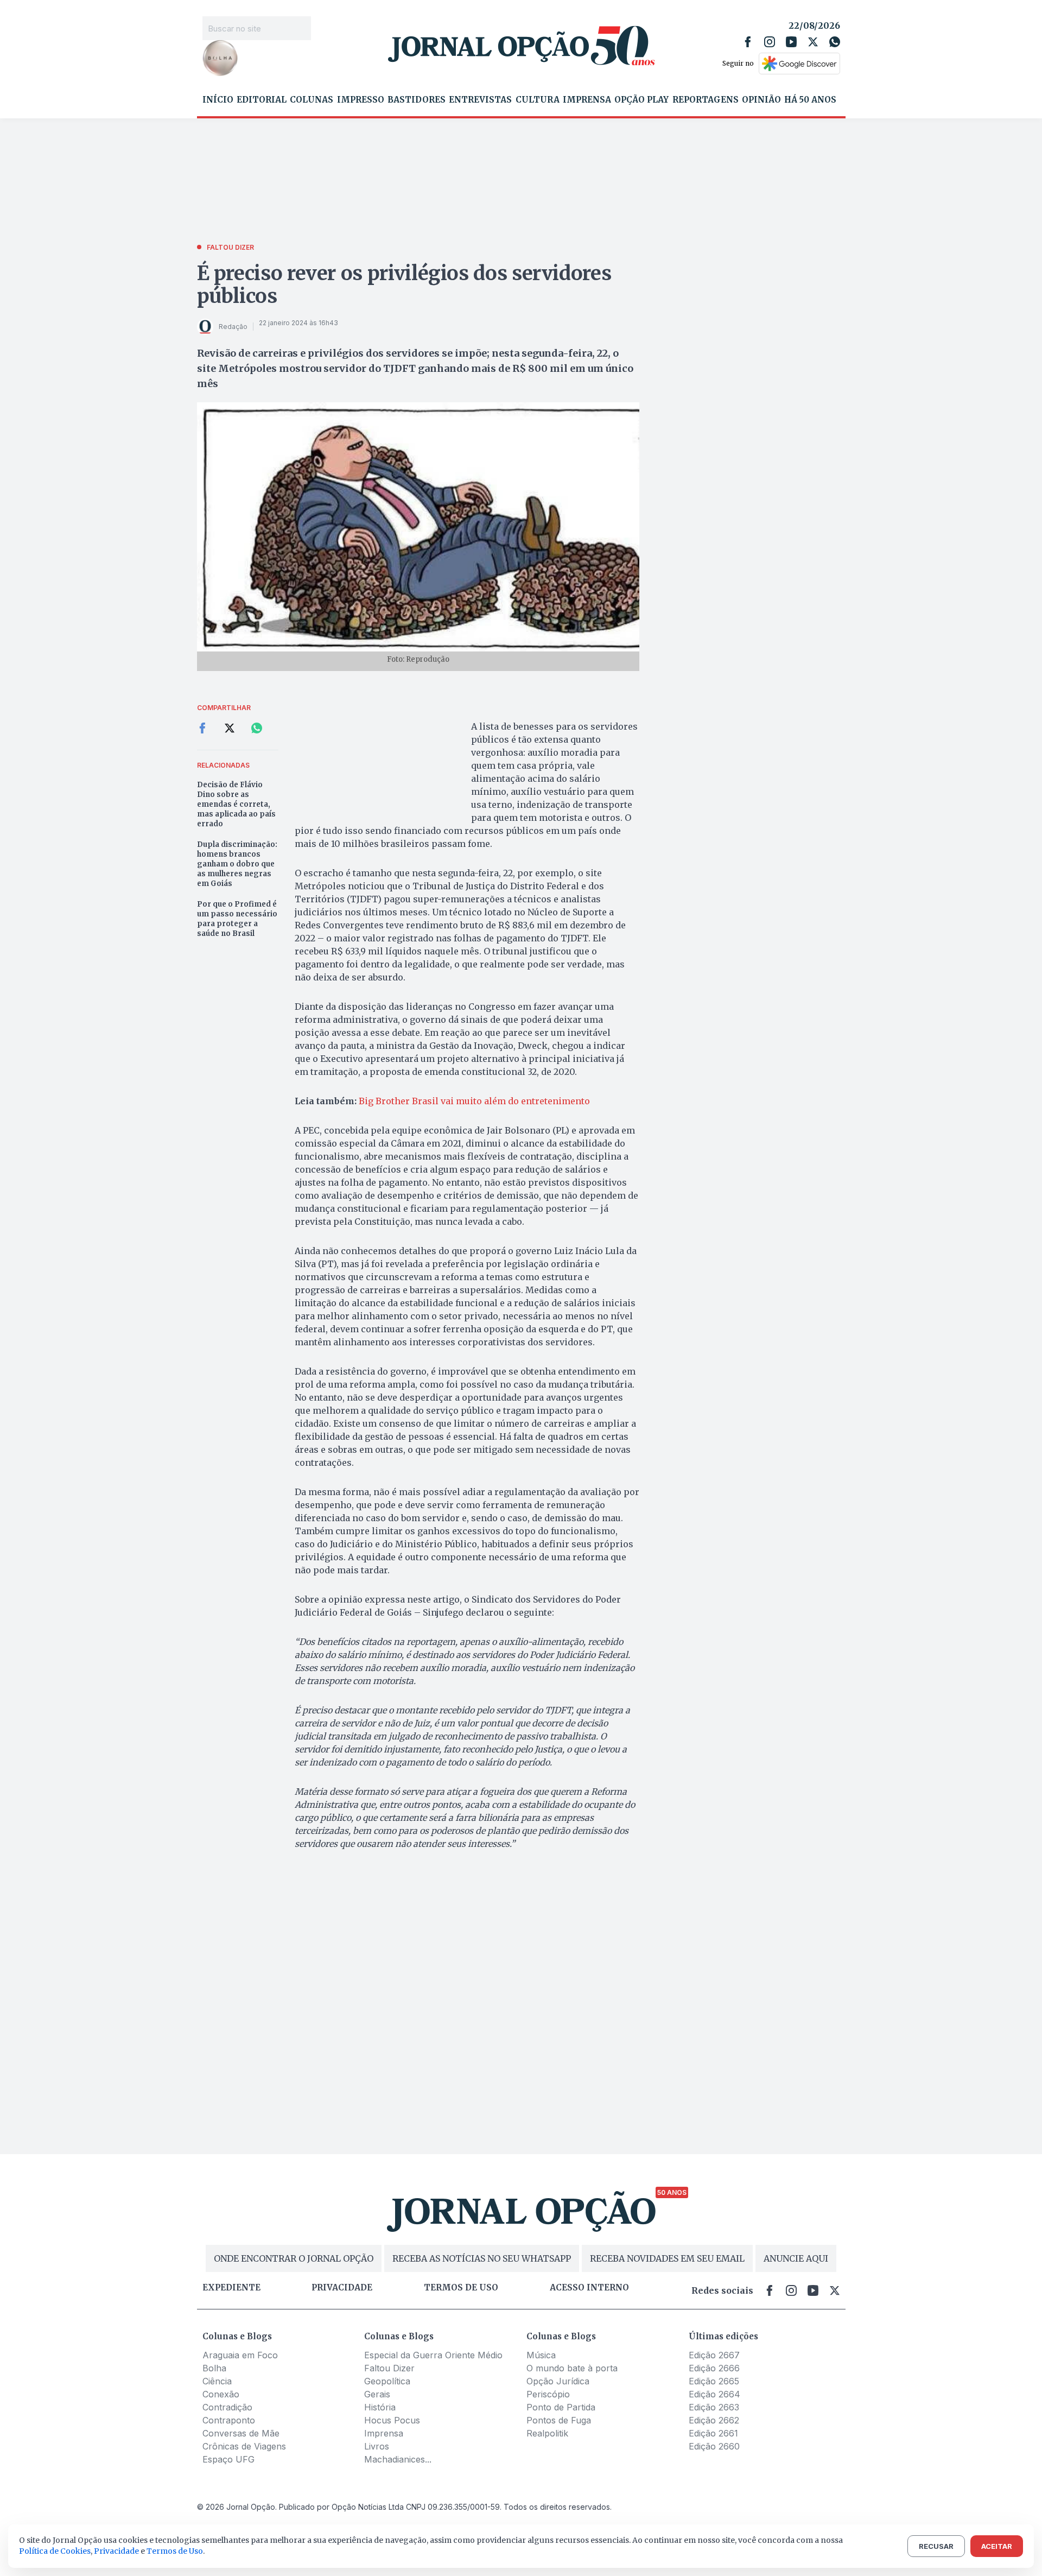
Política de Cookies (55, 2551)
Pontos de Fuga (559, 2420)
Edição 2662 (714, 2420)
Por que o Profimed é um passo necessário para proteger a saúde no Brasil (237, 919)
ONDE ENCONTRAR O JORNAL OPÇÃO (294, 2258)
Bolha (214, 2368)
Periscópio (548, 2394)
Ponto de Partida (561, 2407)
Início (218, 100)
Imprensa (587, 100)
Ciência (217, 2381)
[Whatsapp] (835, 42)
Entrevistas (480, 100)
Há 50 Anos (810, 100)
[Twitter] (813, 42)
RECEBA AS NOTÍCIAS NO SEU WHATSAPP (482, 2258)
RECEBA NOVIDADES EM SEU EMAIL (667, 2258)
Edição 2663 (714, 2407)
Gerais (377, 2394)
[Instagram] (770, 42)
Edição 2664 (714, 2394)
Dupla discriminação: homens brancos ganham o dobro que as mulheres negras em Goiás (237, 864)
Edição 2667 (714, 2355)
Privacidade (342, 2288)
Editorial (262, 100)
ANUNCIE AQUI (796, 2258)
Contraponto (229, 2420)
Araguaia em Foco (240, 2355)
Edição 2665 (714, 2381)
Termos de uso (461, 2288)
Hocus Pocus (392, 2420)
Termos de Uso (175, 2551)
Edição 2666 (714, 2368)
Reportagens (706, 100)
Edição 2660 (714, 2446)
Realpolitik (547, 2433)
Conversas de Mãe (241, 2433)
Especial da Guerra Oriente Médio (433, 2355)
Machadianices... (398, 2459)
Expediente (231, 2288)
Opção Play (641, 100)
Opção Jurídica (558, 2381)
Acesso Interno (589, 2288)
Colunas (312, 100)
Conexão (221, 2394)
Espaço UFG (228, 2459)
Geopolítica (387, 2381)
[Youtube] (791, 42)
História (380, 2407)
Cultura (538, 100)
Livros (377, 2446)
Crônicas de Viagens (244, 2446)
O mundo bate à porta (572, 2368)
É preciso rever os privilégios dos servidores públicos (404, 285)
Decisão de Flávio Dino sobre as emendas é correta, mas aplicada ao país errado (236, 804)
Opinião (761, 100)
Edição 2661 (713, 2433)
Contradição (227, 2407)
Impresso (361, 100)
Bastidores (417, 100)
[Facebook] (748, 42)
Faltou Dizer (389, 2368)
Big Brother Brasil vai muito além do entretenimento (474, 1101)
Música (541, 2355)
